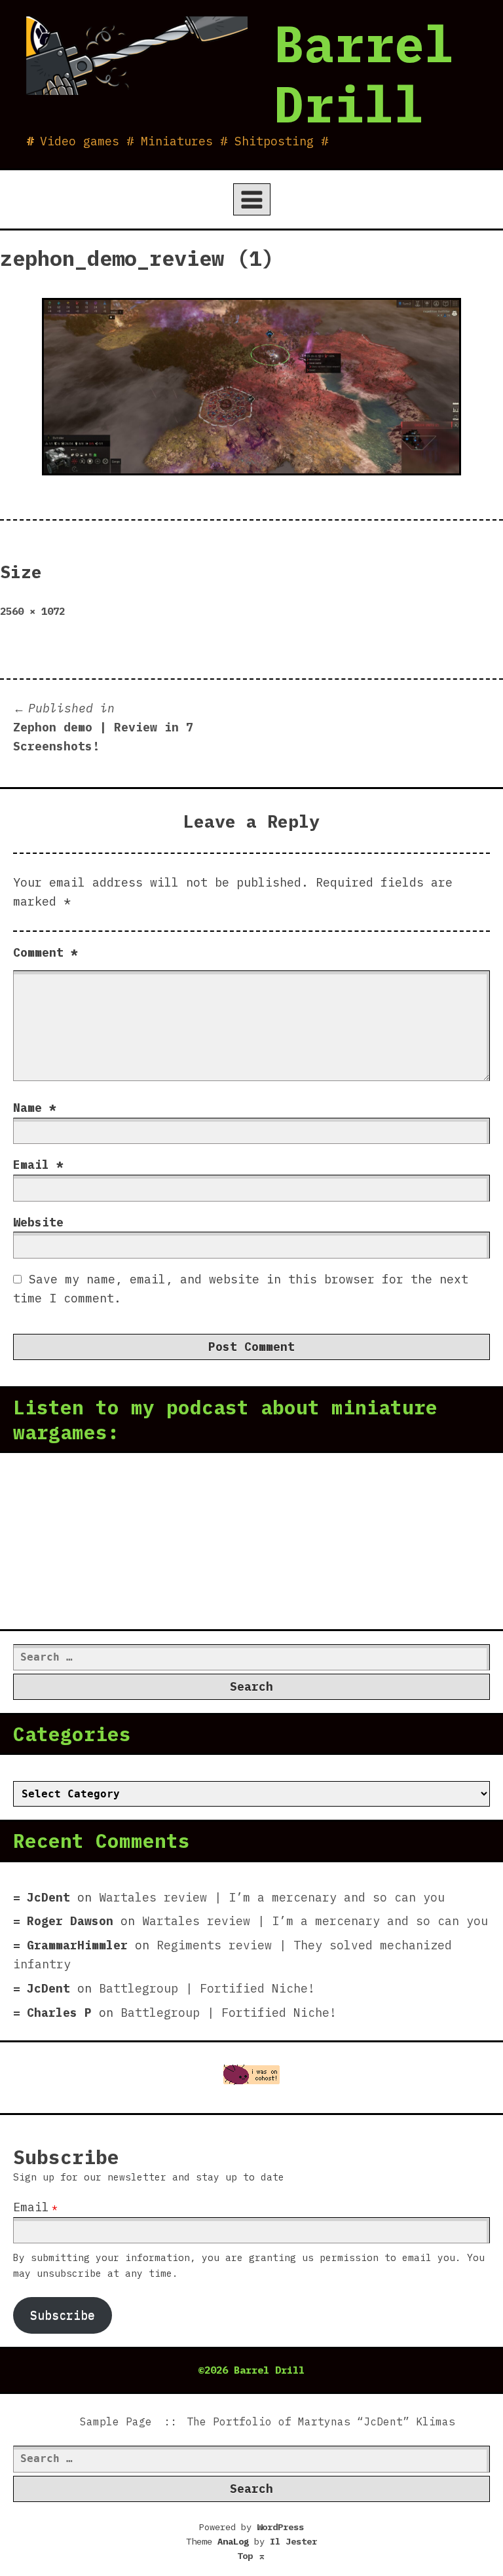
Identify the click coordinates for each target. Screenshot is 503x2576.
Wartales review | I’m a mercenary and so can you (272, 1897)
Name (35, 1108)
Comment (46, 952)
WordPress (280, 2527)
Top (251, 2556)
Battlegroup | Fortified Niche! (207, 1988)
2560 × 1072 (32, 611)
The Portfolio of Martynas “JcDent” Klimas (321, 2421)
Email (38, 1165)
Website (38, 1222)
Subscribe (63, 2315)
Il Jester (293, 2541)
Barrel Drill (364, 73)
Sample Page (116, 2421)
